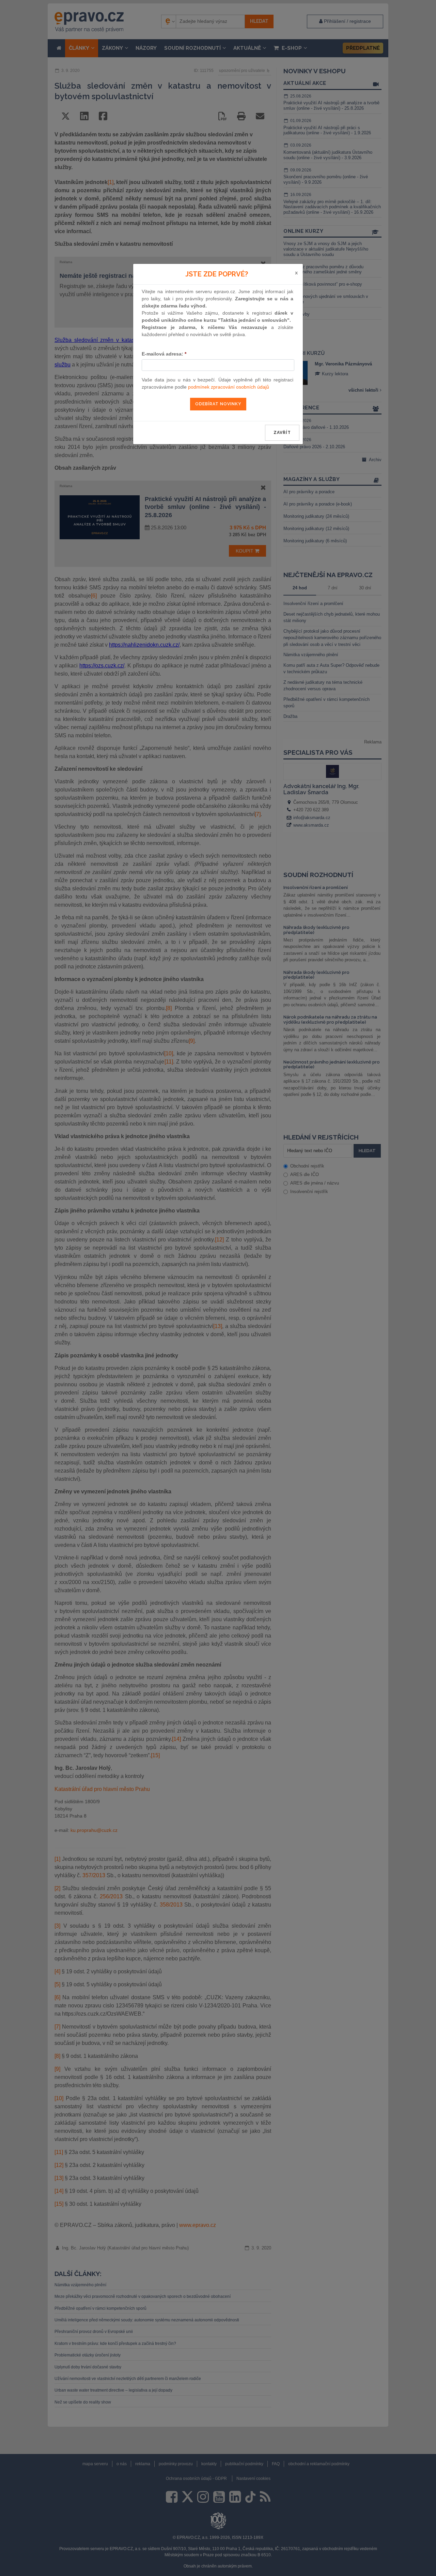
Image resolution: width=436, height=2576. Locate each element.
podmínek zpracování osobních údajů (229, 387)
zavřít (282, 433)
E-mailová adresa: (164, 354)
